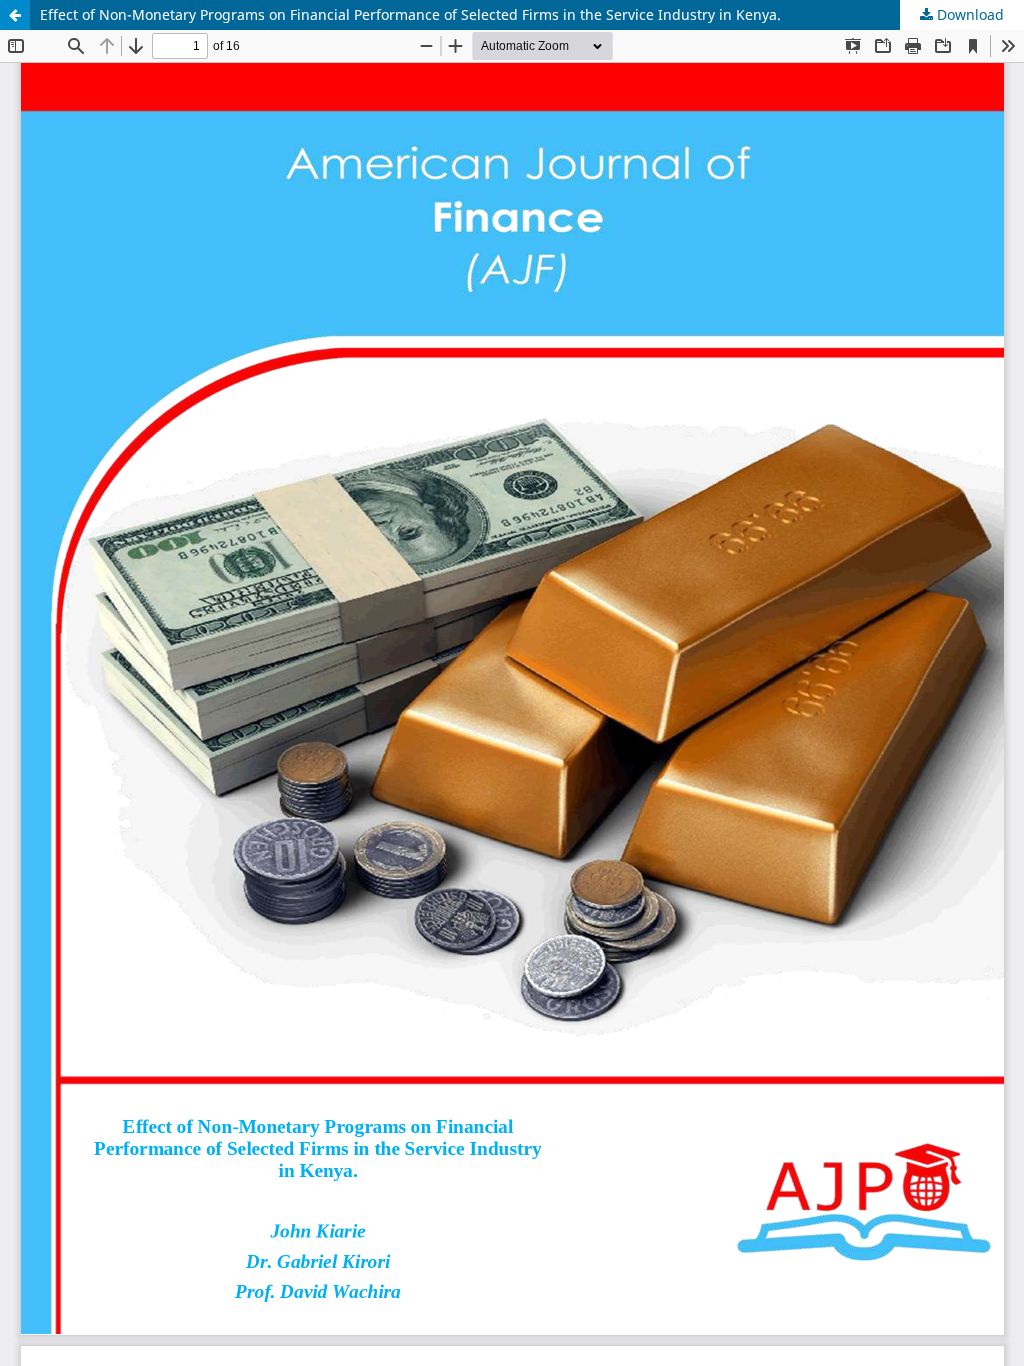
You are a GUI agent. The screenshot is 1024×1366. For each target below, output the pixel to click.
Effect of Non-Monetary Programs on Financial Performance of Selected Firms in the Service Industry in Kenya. (410, 14)
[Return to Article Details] (15, 15)
